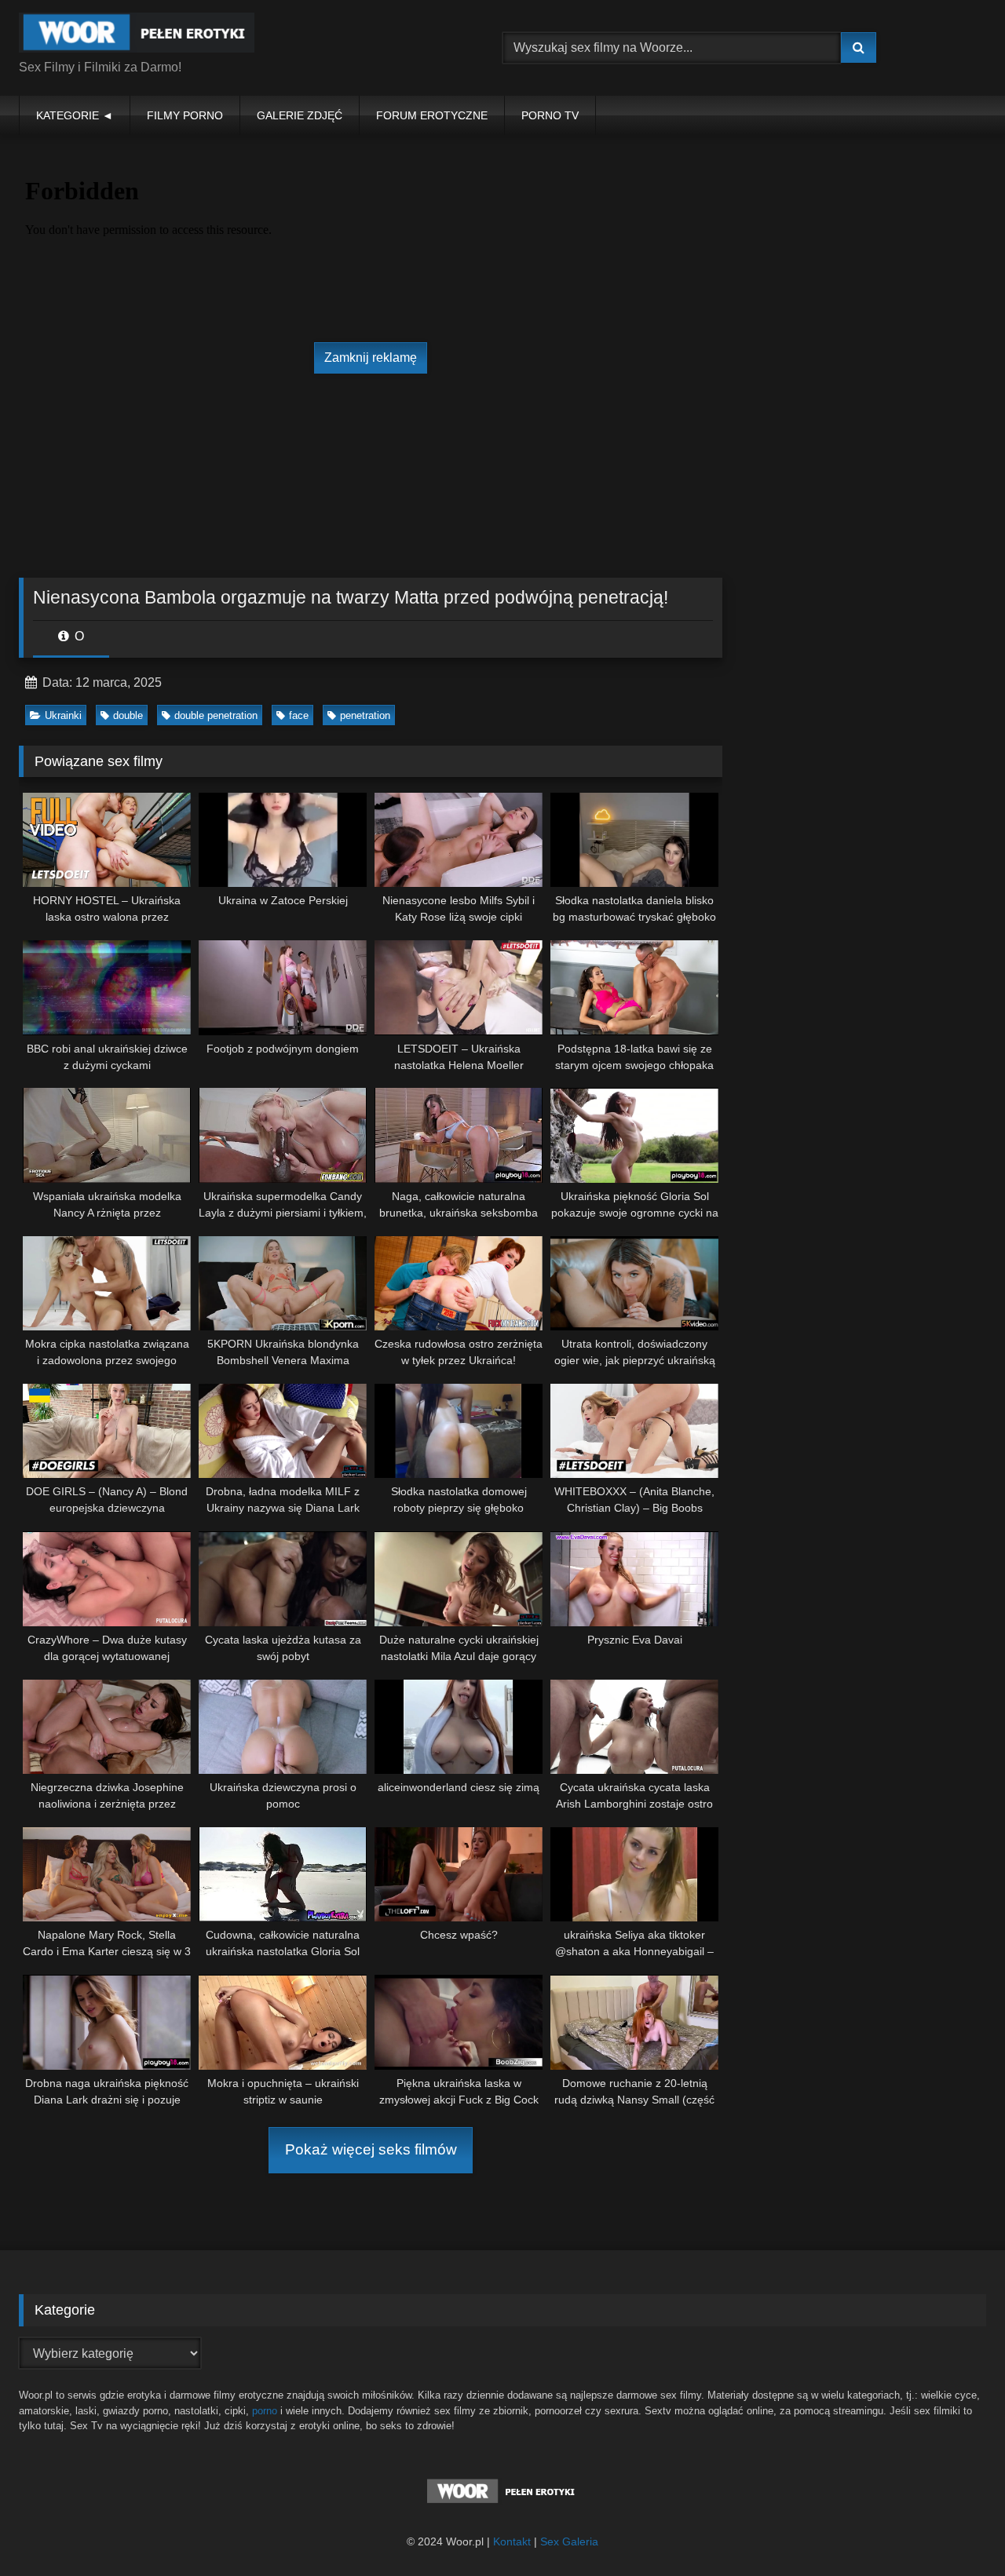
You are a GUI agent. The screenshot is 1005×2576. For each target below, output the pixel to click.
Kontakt (512, 2541)
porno (265, 2411)
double (128, 715)
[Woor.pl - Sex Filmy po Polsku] (137, 35)
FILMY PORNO (185, 115)
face (299, 715)
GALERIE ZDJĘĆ (300, 115)
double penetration (216, 715)
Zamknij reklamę (371, 358)
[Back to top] (956, 2529)
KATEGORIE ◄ (75, 115)
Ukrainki (63, 715)
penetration (365, 715)
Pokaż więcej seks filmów (371, 2149)
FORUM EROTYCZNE (432, 115)
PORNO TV (550, 115)
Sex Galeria (569, 2541)
